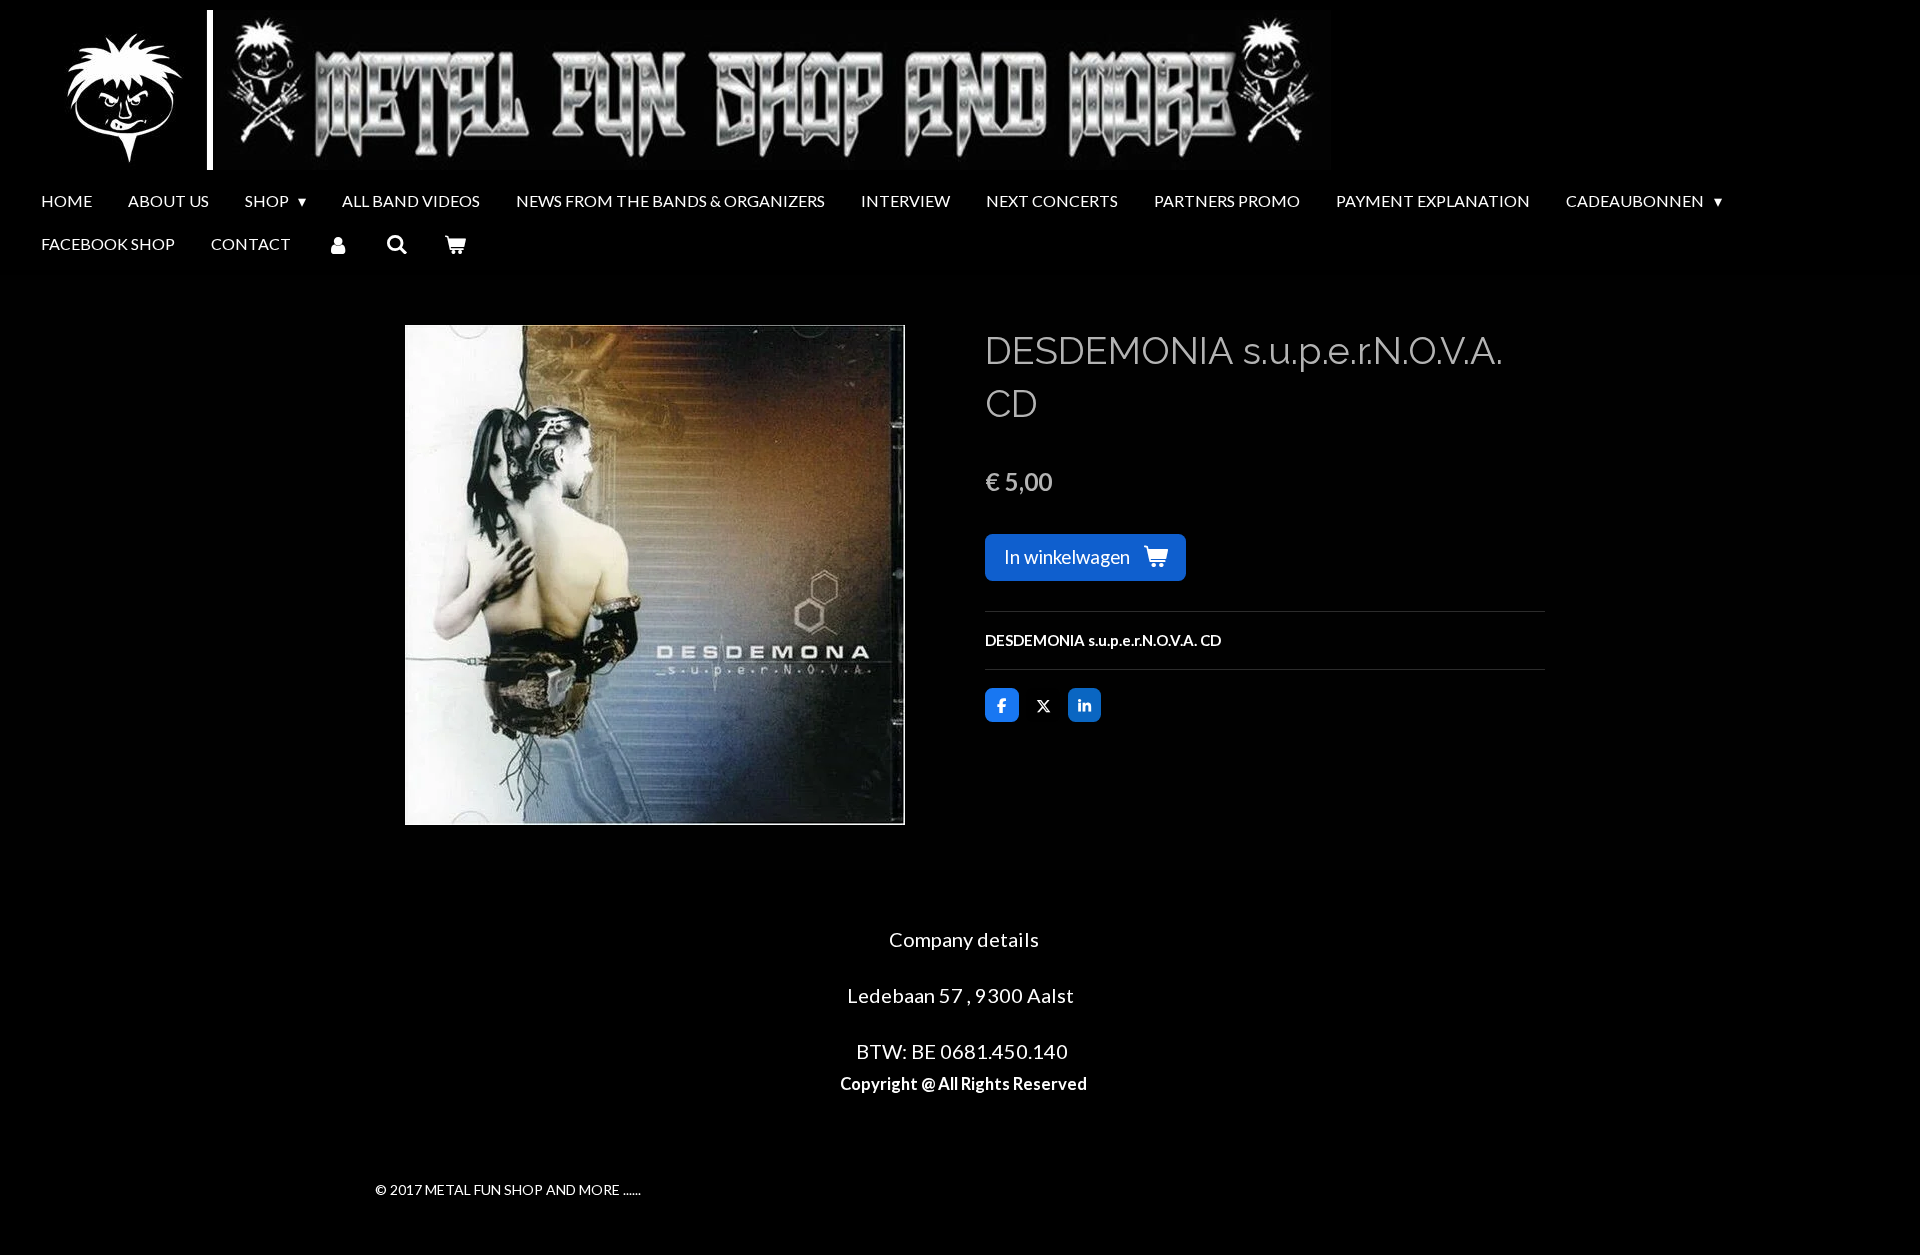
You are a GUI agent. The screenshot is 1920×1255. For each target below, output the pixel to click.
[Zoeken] (396, 244)
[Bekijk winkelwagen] (455, 244)
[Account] (338, 244)
